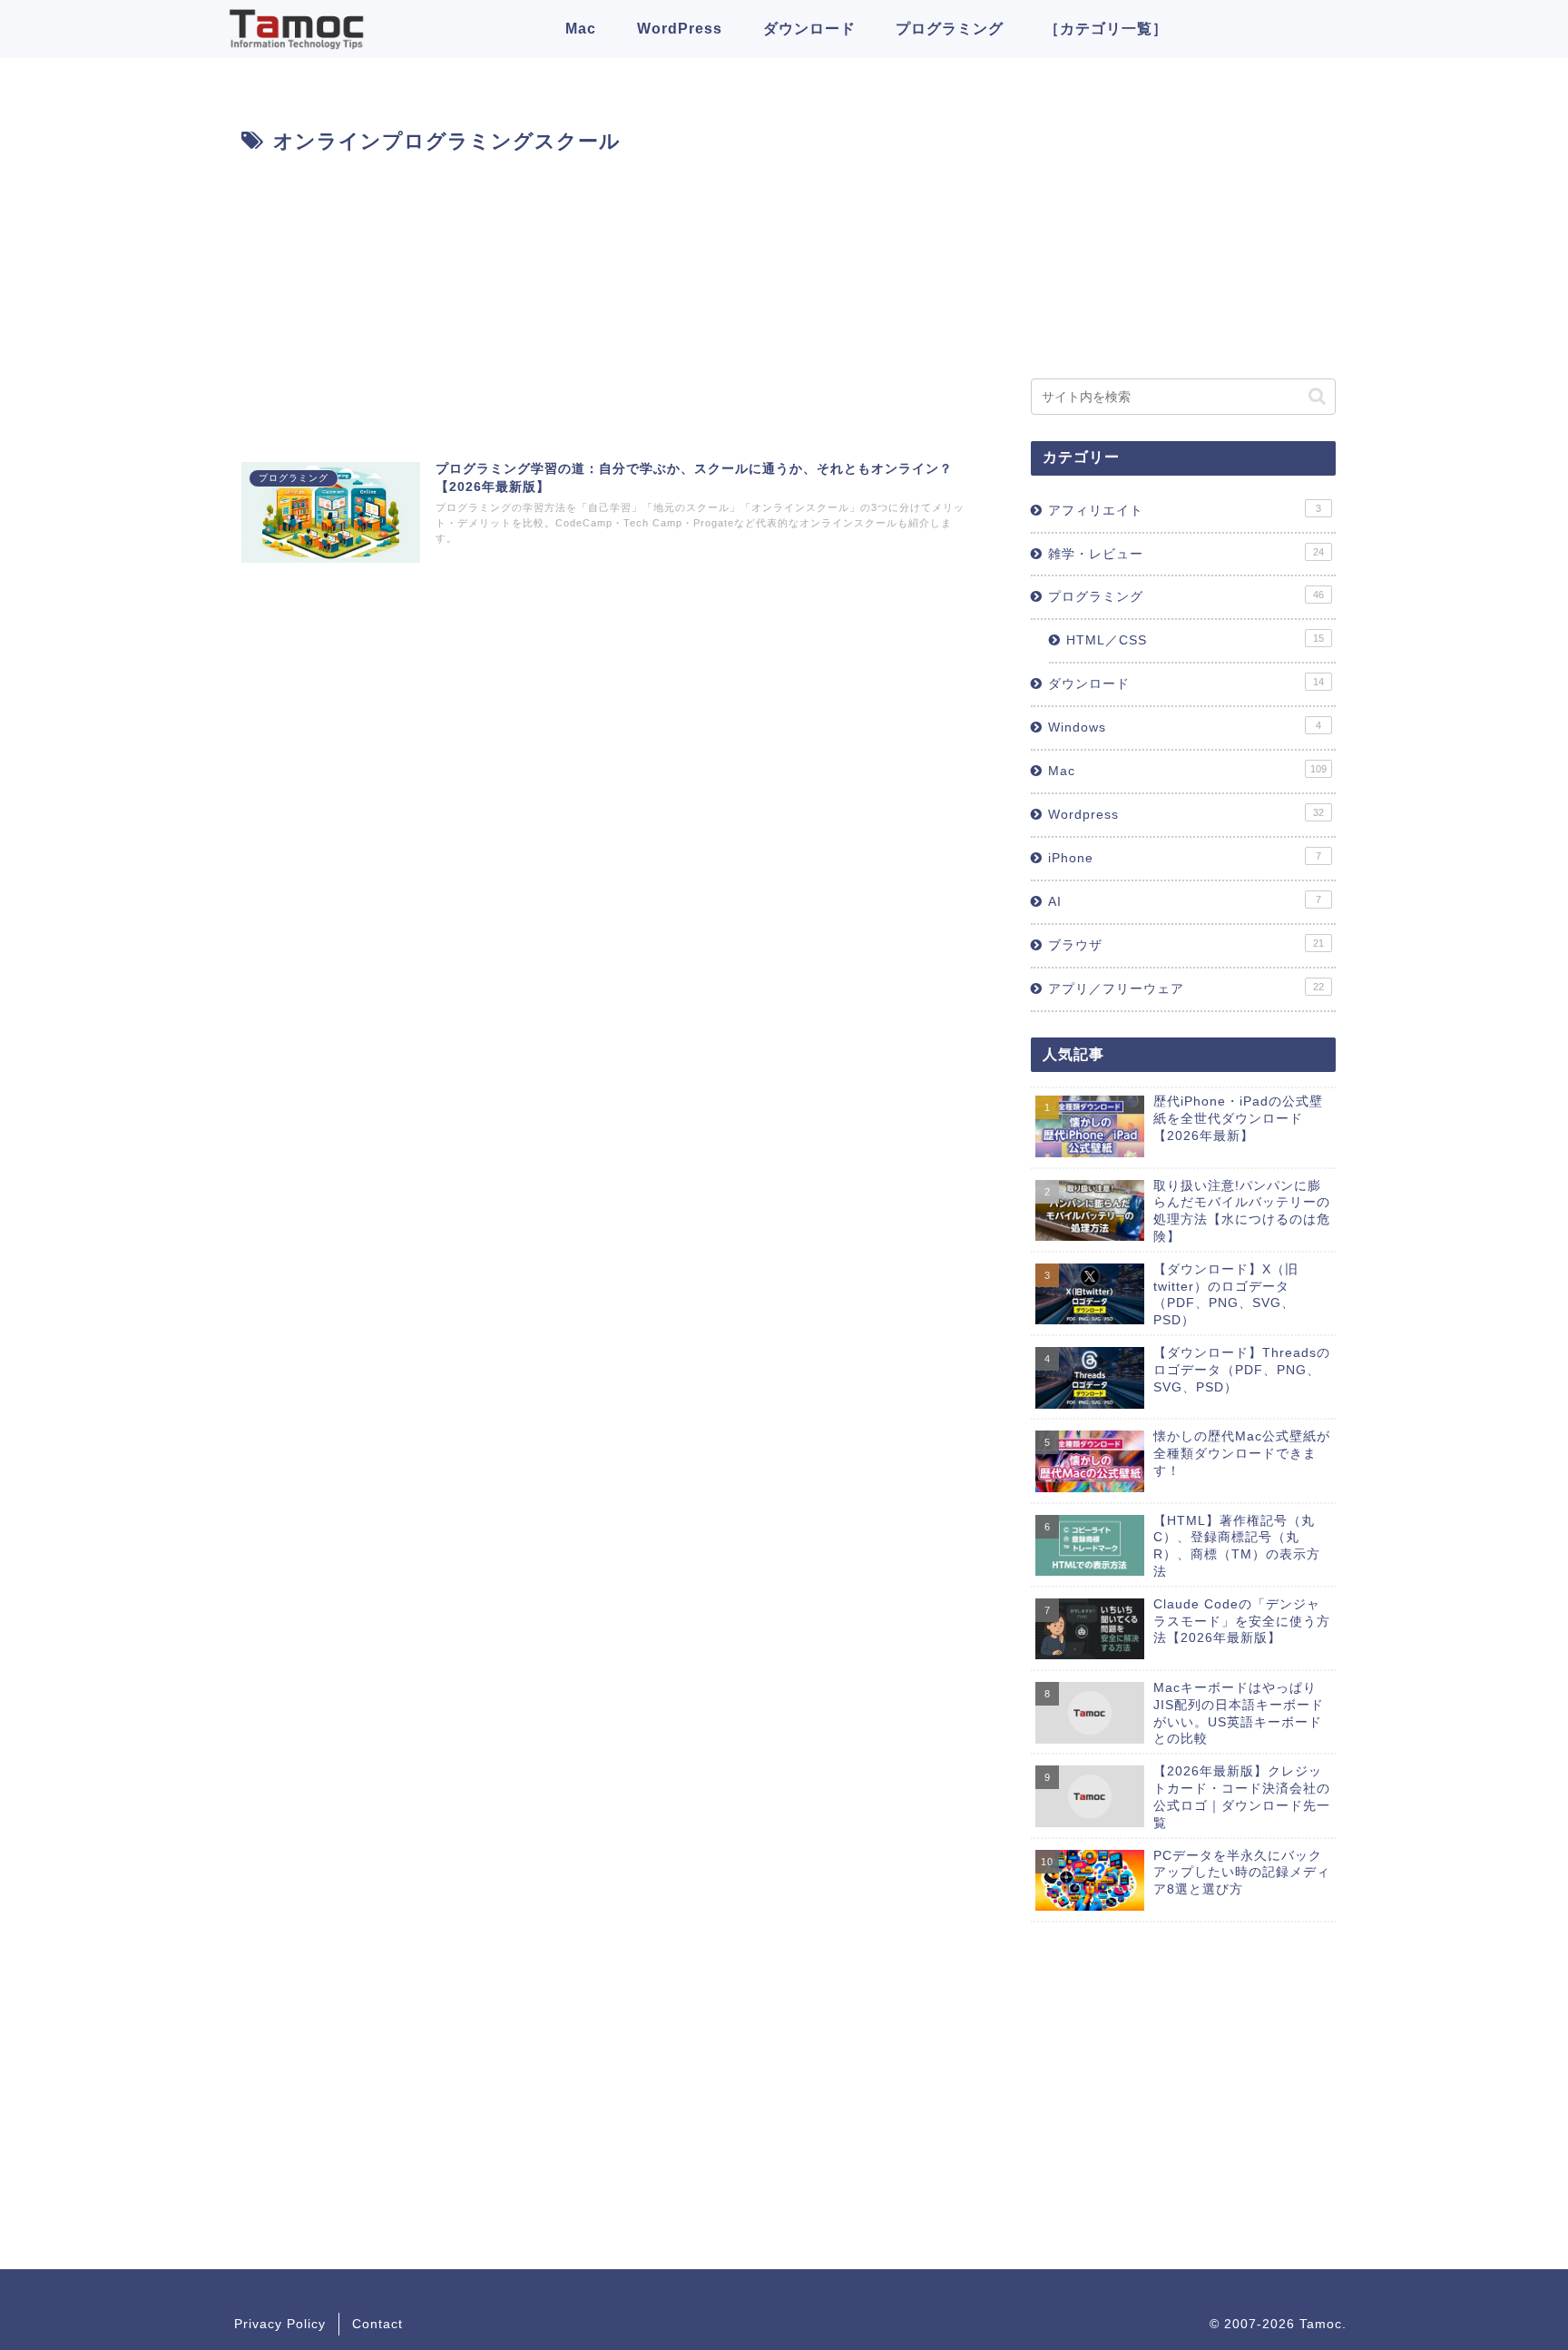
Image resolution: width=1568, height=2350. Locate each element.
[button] (1317, 396)
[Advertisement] (604, 296)
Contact (377, 2324)
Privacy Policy (280, 2324)
